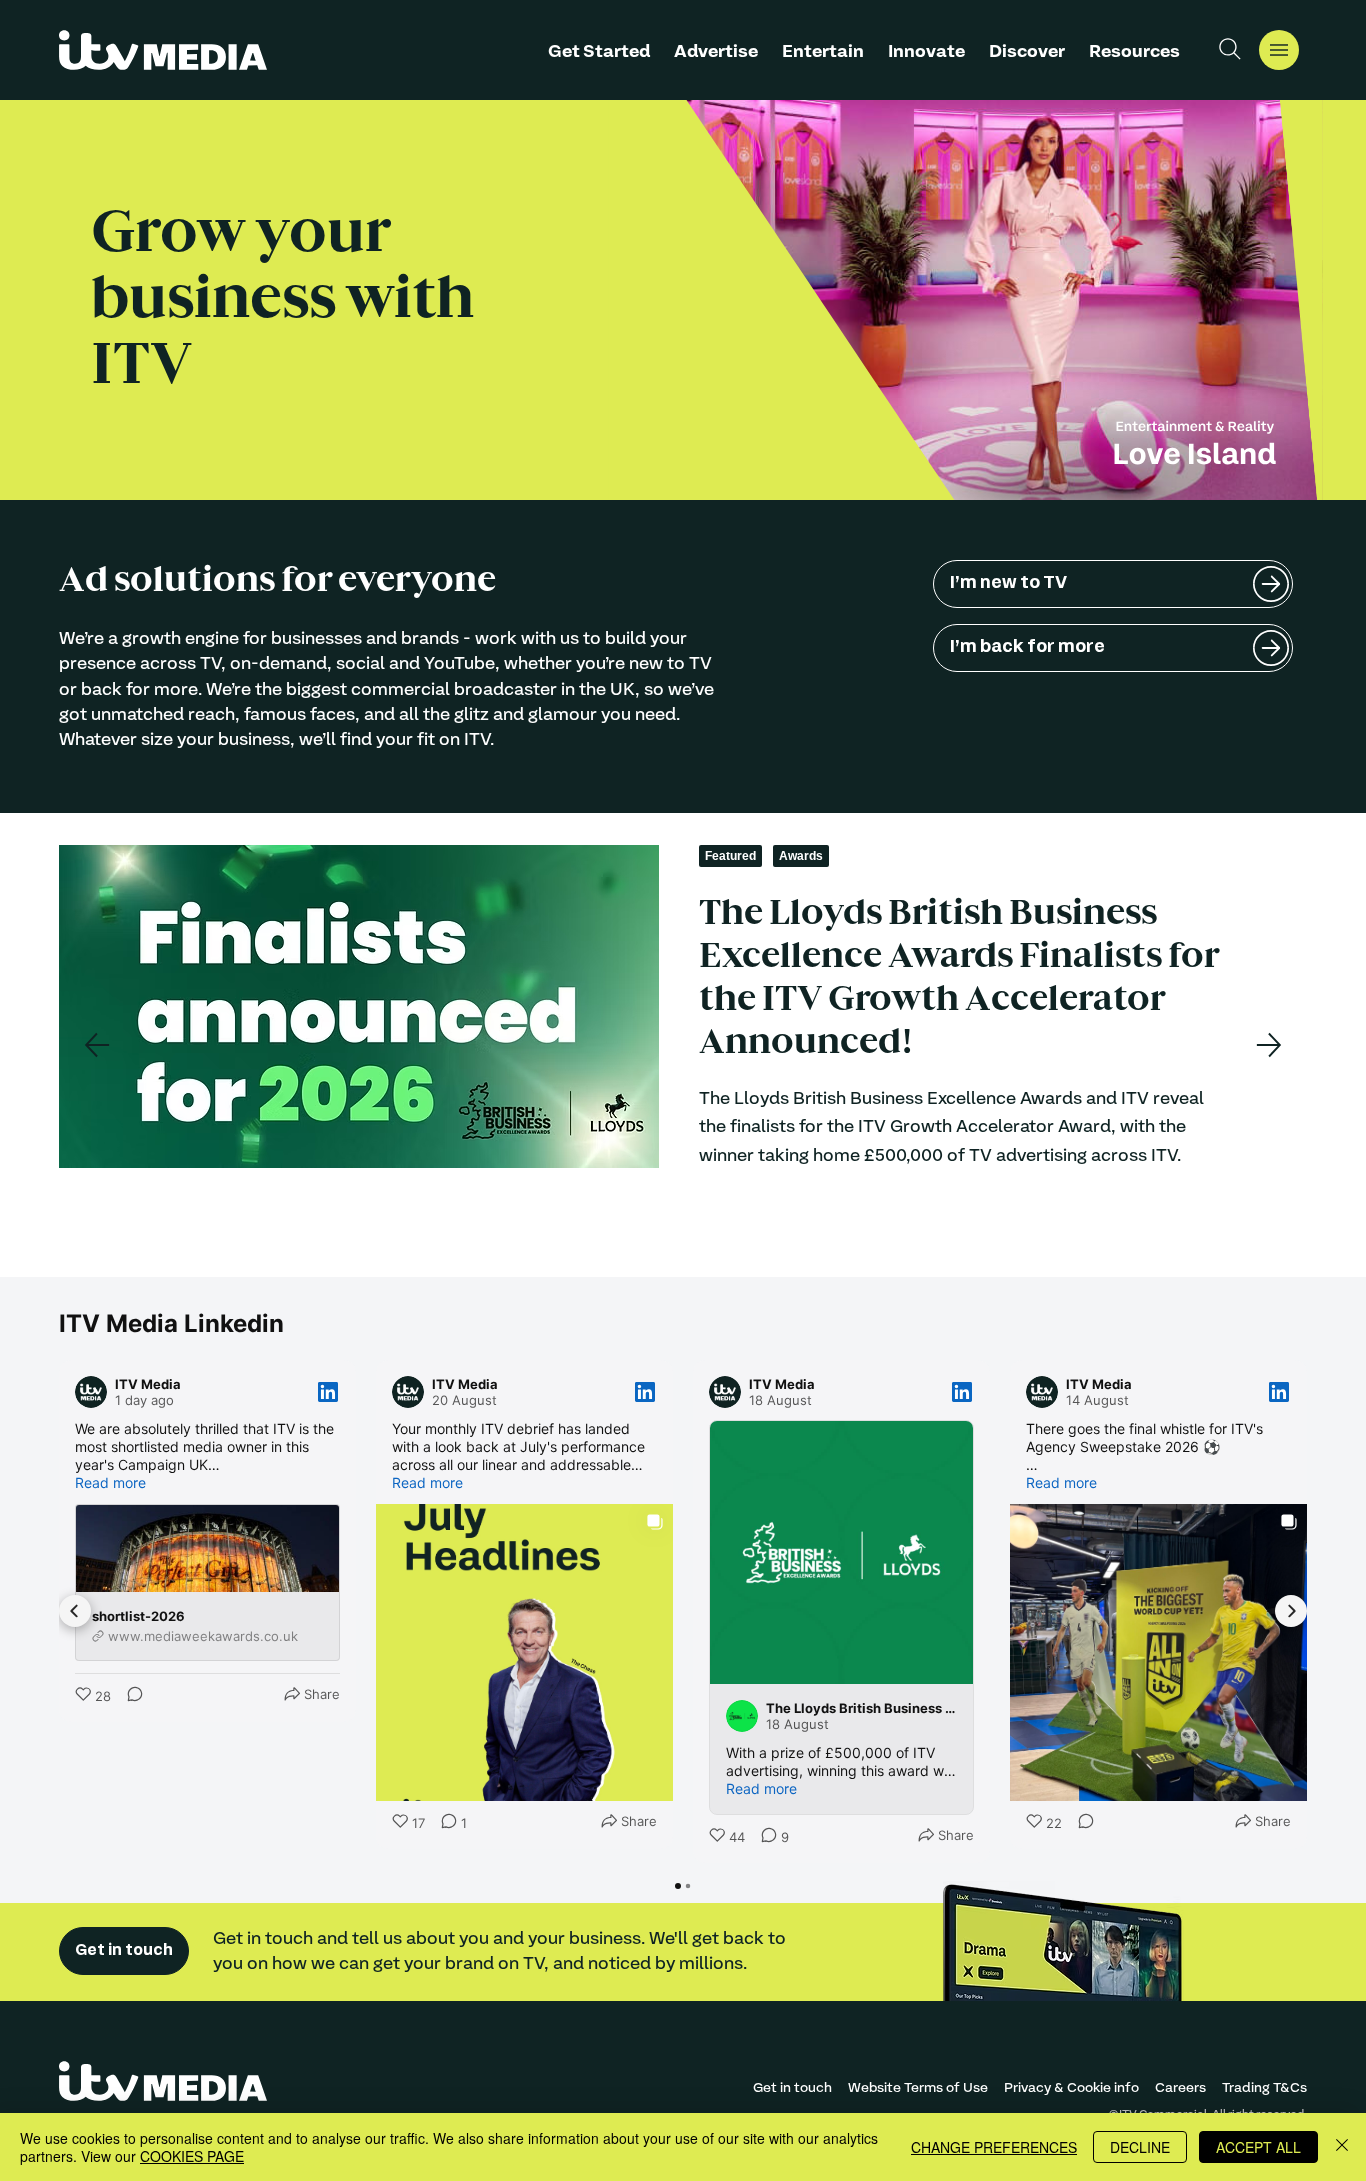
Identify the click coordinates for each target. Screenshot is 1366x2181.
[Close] (1342, 2147)
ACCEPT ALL (1258, 2147)
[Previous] (97, 1045)
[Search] (1230, 49)
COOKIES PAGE (192, 2156)
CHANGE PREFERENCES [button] (994, 2147)
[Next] (1269, 1045)
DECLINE (1140, 2147)
